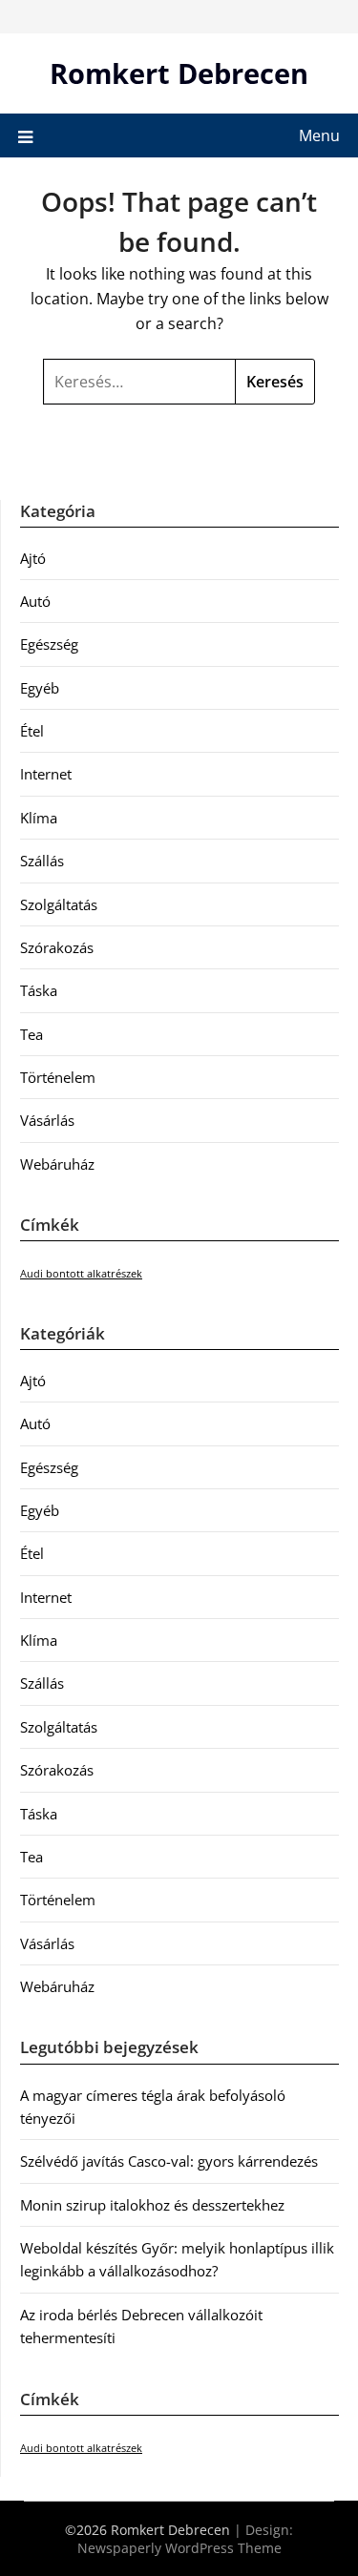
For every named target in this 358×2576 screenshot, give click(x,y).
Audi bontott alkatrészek (81, 1274)
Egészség (49, 644)
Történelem (58, 1077)
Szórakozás (57, 947)
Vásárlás (47, 1120)
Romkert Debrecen (179, 73)
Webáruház (57, 1164)
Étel (32, 731)
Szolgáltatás (59, 904)
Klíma (39, 818)
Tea (32, 1034)
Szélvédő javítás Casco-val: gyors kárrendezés (169, 2161)
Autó (35, 601)
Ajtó (33, 558)
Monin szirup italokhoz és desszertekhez (152, 2205)
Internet (46, 774)
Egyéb (40, 688)
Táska (39, 990)
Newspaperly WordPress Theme (179, 2548)
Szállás (42, 861)
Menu (319, 135)
